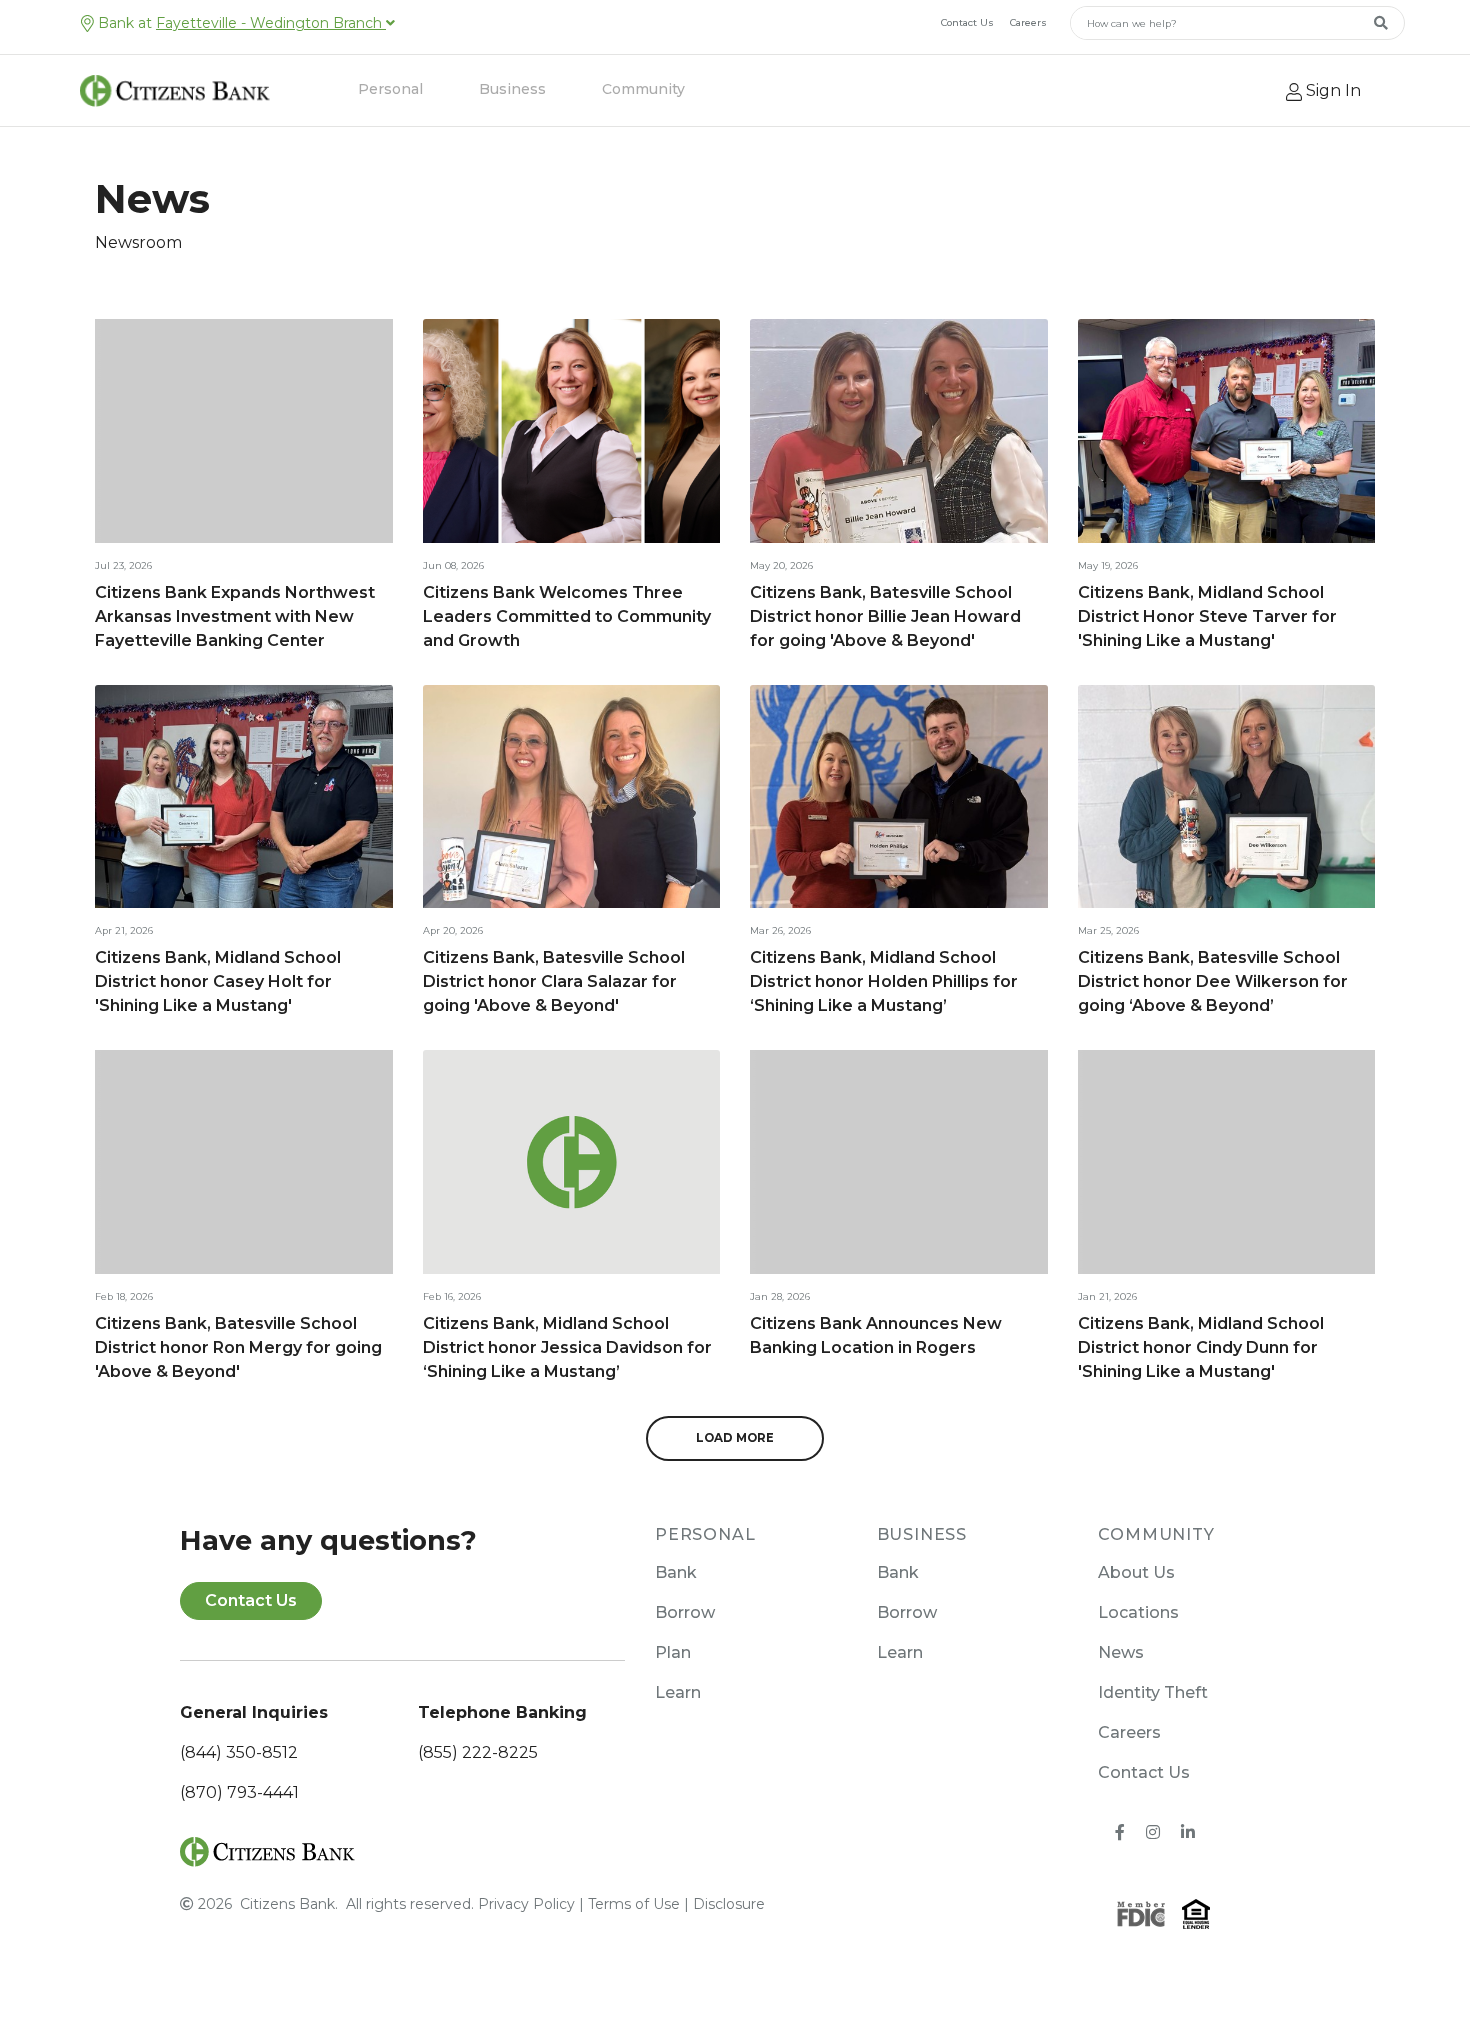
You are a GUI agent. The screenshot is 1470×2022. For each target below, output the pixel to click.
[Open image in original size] (267, 1851)
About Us (1136, 1572)
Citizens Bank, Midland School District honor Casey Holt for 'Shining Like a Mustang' (218, 981)
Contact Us (967, 22)
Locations (1138, 1612)
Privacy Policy (526, 1904)
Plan (673, 1652)
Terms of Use (634, 1904)
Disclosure (729, 1904)
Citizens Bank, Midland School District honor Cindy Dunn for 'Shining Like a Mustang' (1201, 1347)
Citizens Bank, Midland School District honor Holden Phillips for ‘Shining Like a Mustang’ (884, 981)
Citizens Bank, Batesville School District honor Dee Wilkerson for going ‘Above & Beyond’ (1213, 981)
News (1121, 1652)
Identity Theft (1153, 1692)
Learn (678, 1692)
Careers (1028, 22)
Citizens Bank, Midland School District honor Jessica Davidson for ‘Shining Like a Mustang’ (567, 1347)
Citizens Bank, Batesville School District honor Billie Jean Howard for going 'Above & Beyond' (885, 616)
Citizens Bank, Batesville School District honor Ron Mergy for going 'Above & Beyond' (238, 1347)
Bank (676, 1572)
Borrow (685, 1612)
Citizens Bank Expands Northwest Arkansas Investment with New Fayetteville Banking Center (235, 616)
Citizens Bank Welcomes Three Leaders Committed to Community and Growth (567, 616)
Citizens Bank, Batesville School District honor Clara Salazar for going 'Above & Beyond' (554, 981)
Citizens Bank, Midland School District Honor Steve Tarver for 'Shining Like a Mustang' (1207, 616)
